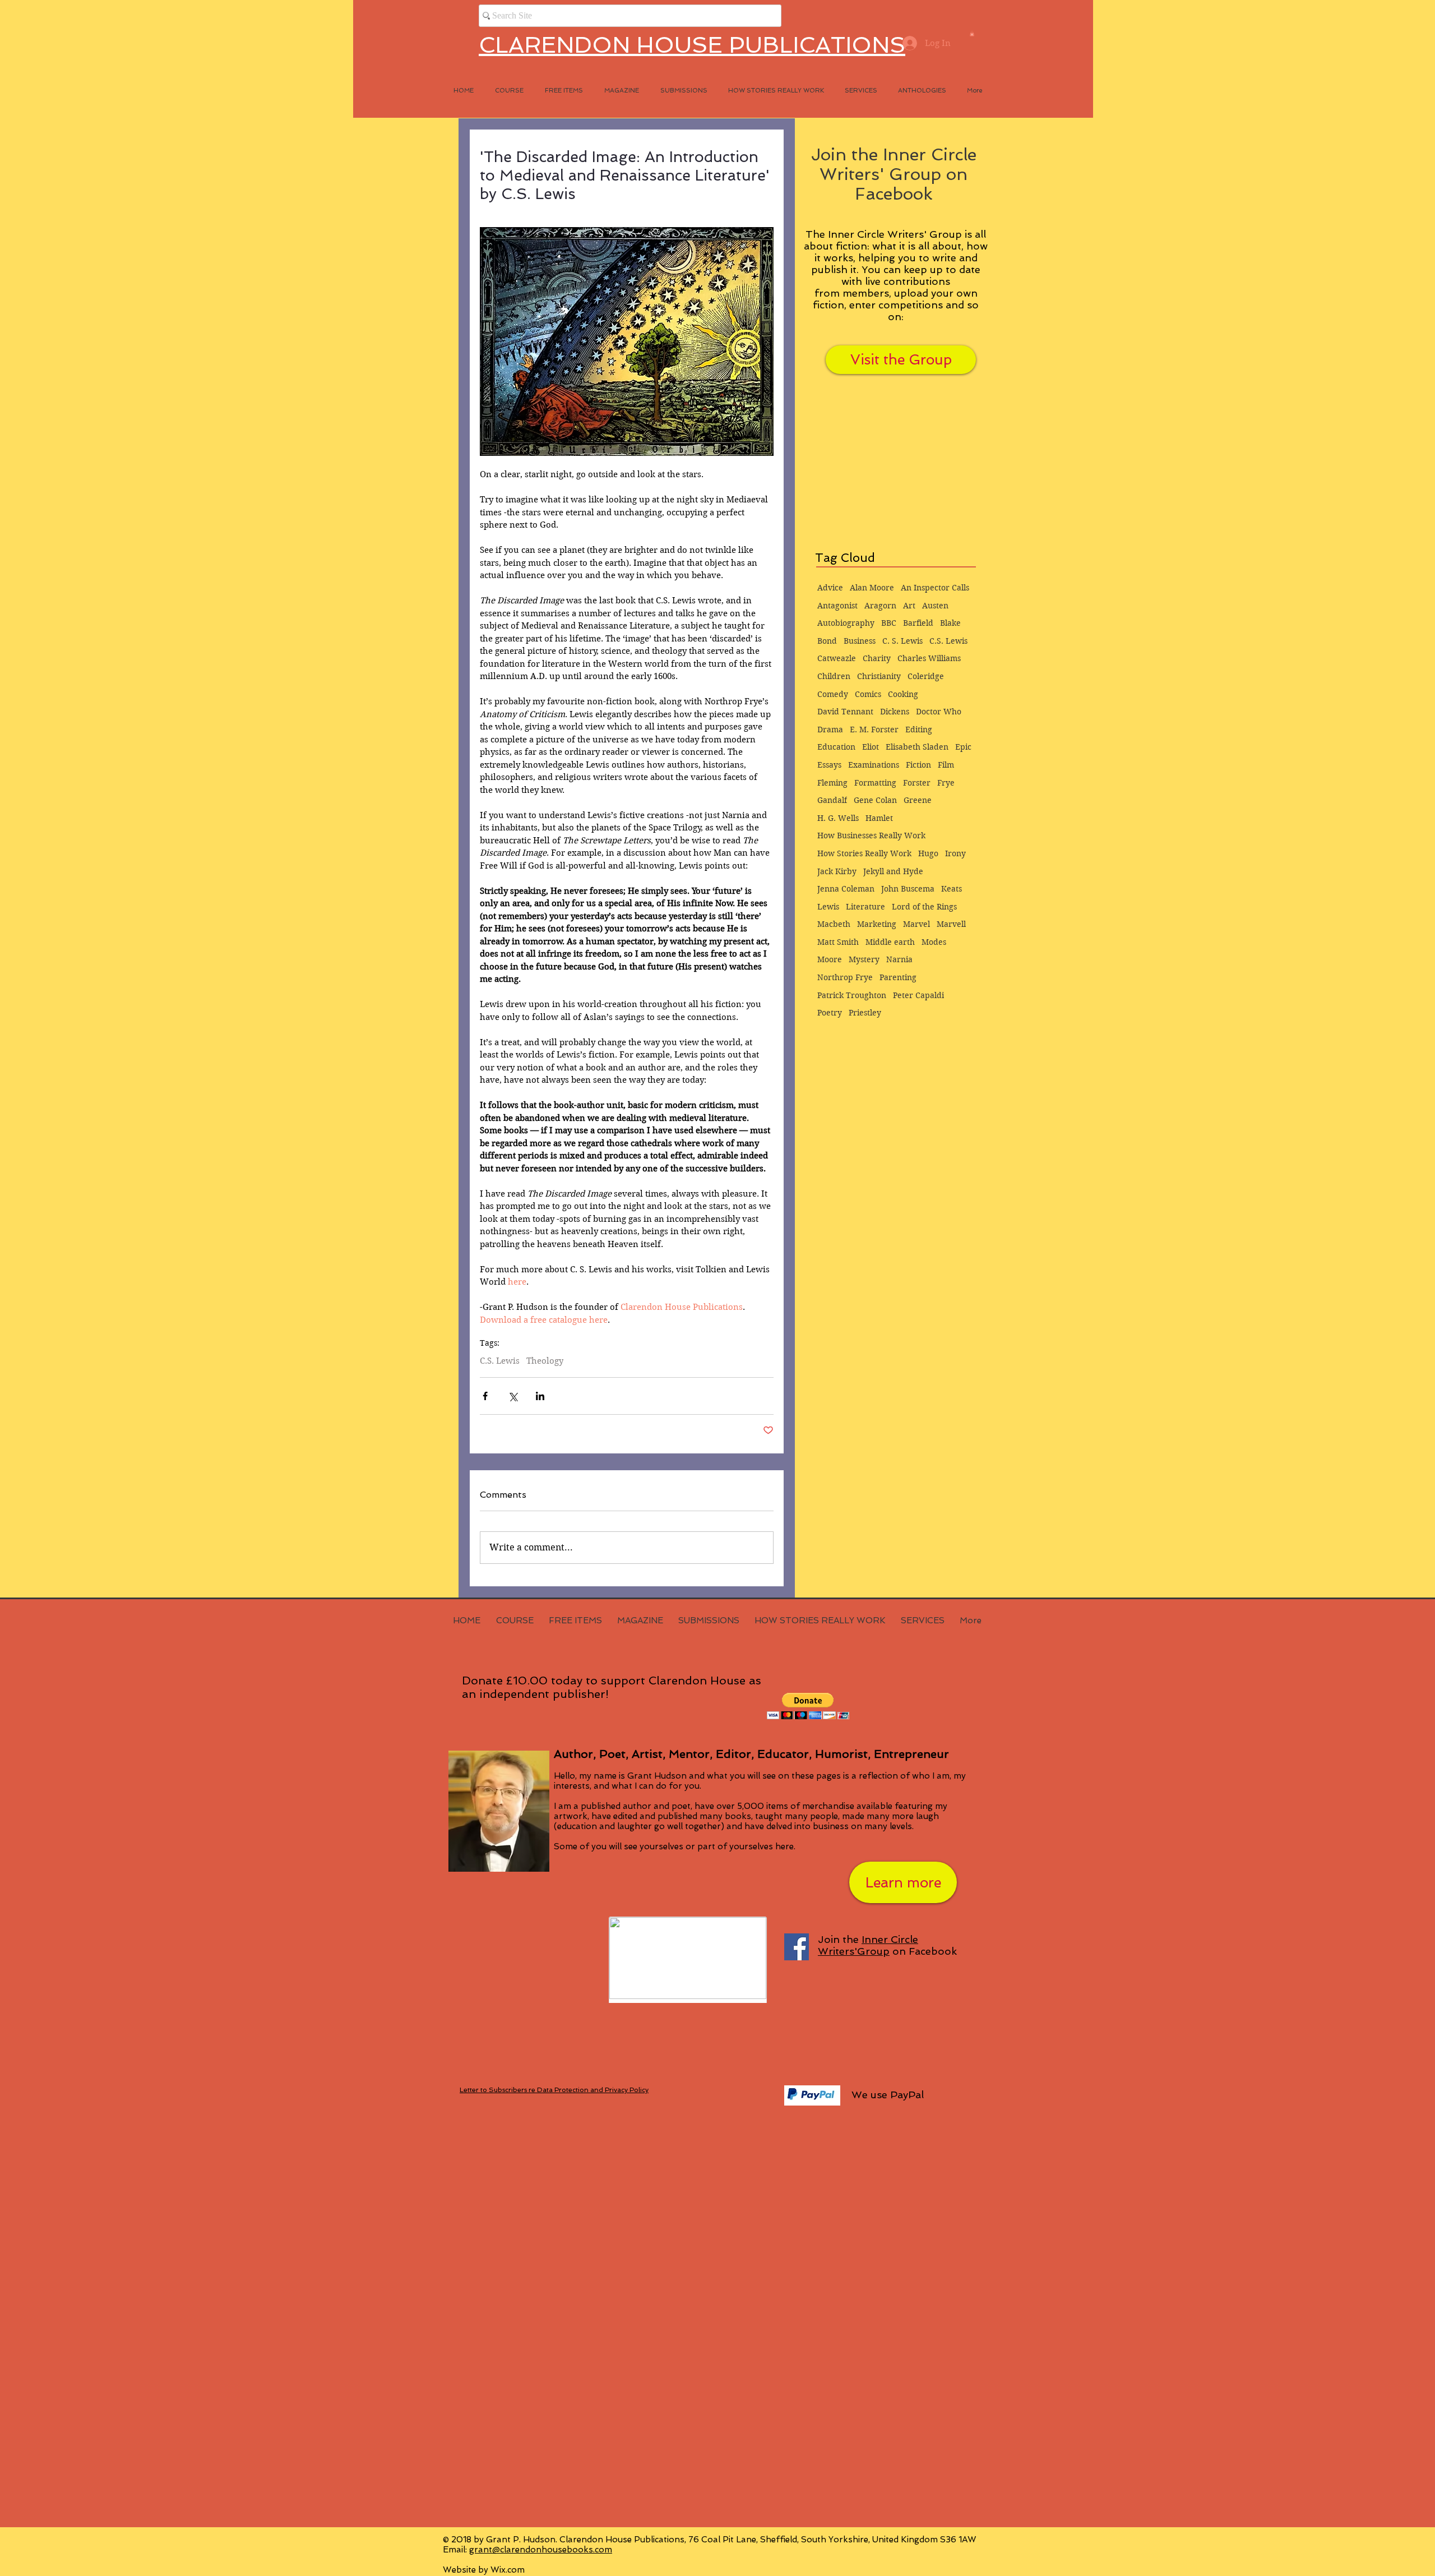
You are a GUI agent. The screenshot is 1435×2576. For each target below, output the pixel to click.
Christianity (879, 676)
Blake (950, 623)
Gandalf (832, 800)
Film (946, 765)
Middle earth (890, 942)
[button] (972, 34)
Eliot (871, 747)
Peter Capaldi (918, 995)
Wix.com (508, 2570)
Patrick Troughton (852, 995)
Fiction (918, 765)
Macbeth (834, 924)
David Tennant (845, 712)
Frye (946, 783)
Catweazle (837, 658)
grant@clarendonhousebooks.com (541, 2550)
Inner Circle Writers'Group (868, 1945)
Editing (919, 730)
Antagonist (837, 606)
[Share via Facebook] (485, 1396)
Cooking (903, 694)
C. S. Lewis (902, 641)
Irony (955, 853)
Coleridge (926, 676)
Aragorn (880, 606)
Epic (963, 747)
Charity (877, 658)
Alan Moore (872, 588)
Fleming (832, 783)
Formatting (875, 783)
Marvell (951, 924)
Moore (830, 959)
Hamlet (879, 818)
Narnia (899, 959)
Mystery (864, 959)
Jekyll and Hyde (893, 871)
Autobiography (846, 623)
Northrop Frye (845, 977)
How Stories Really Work (864, 853)
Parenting (898, 977)
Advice (830, 588)
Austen (935, 606)
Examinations (874, 765)
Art (909, 606)
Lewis (828, 907)
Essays (829, 765)
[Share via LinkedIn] (540, 1396)
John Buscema (908, 889)
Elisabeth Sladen (917, 747)
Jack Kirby (837, 871)
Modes (934, 942)
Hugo (928, 853)
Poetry (830, 1013)
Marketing (877, 924)
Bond (827, 641)
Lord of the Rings (924, 907)
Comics (868, 694)
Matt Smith (838, 942)
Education (836, 747)
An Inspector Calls (935, 588)
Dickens (895, 712)
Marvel (916, 924)
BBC (889, 623)
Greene (918, 800)
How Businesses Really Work (871, 835)
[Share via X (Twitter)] (513, 1396)
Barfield (918, 623)
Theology (545, 1361)
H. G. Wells (838, 818)
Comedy (833, 694)
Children (834, 676)
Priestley (865, 1013)
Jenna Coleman (846, 889)
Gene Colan (875, 800)
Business (860, 641)
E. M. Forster (874, 730)
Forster (917, 783)
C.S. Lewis (500, 1361)
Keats (952, 889)
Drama (830, 730)
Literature (865, 907)
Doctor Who (939, 712)
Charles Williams (929, 658)
